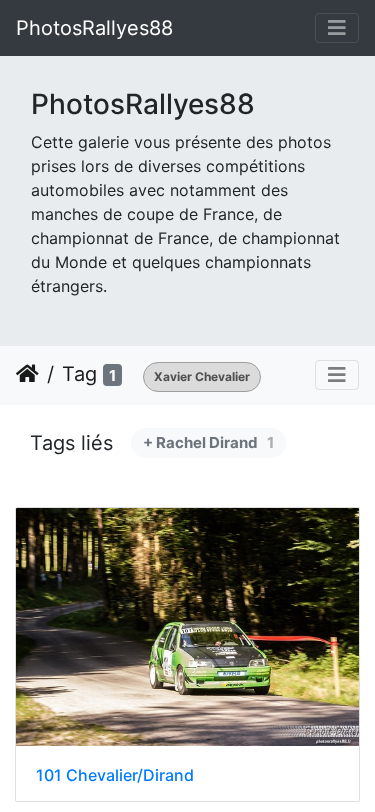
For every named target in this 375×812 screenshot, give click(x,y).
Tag (79, 374)
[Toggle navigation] (337, 28)
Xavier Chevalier (202, 376)
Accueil (27, 374)
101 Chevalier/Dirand (115, 775)
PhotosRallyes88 (94, 28)
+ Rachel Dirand (208, 442)
